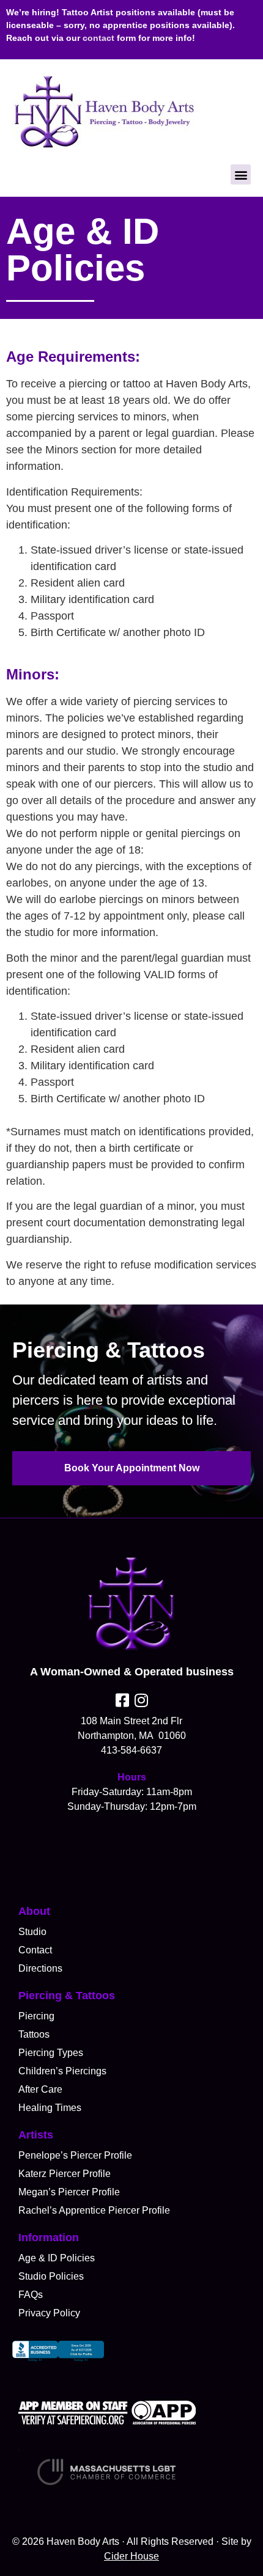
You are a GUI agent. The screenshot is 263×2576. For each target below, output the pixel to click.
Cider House (131, 2556)
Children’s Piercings (62, 2071)
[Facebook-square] (122, 1700)
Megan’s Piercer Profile (69, 2192)
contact (98, 38)
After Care (40, 2089)
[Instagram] (141, 1700)
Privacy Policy (49, 2313)
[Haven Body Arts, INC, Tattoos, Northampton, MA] (58, 2362)
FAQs (31, 2295)
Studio (32, 1932)
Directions (40, 1968)
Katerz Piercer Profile (65, 2174)
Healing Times (50, 2108)
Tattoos (34, 2034)
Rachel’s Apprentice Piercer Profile (94, 2210)
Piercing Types (51, 2053)
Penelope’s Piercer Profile (75, 2155)
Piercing (36, 2016)
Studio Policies (51, 2276)
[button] (241, 174)
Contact (35, 1950)
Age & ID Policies (57, 2258)
